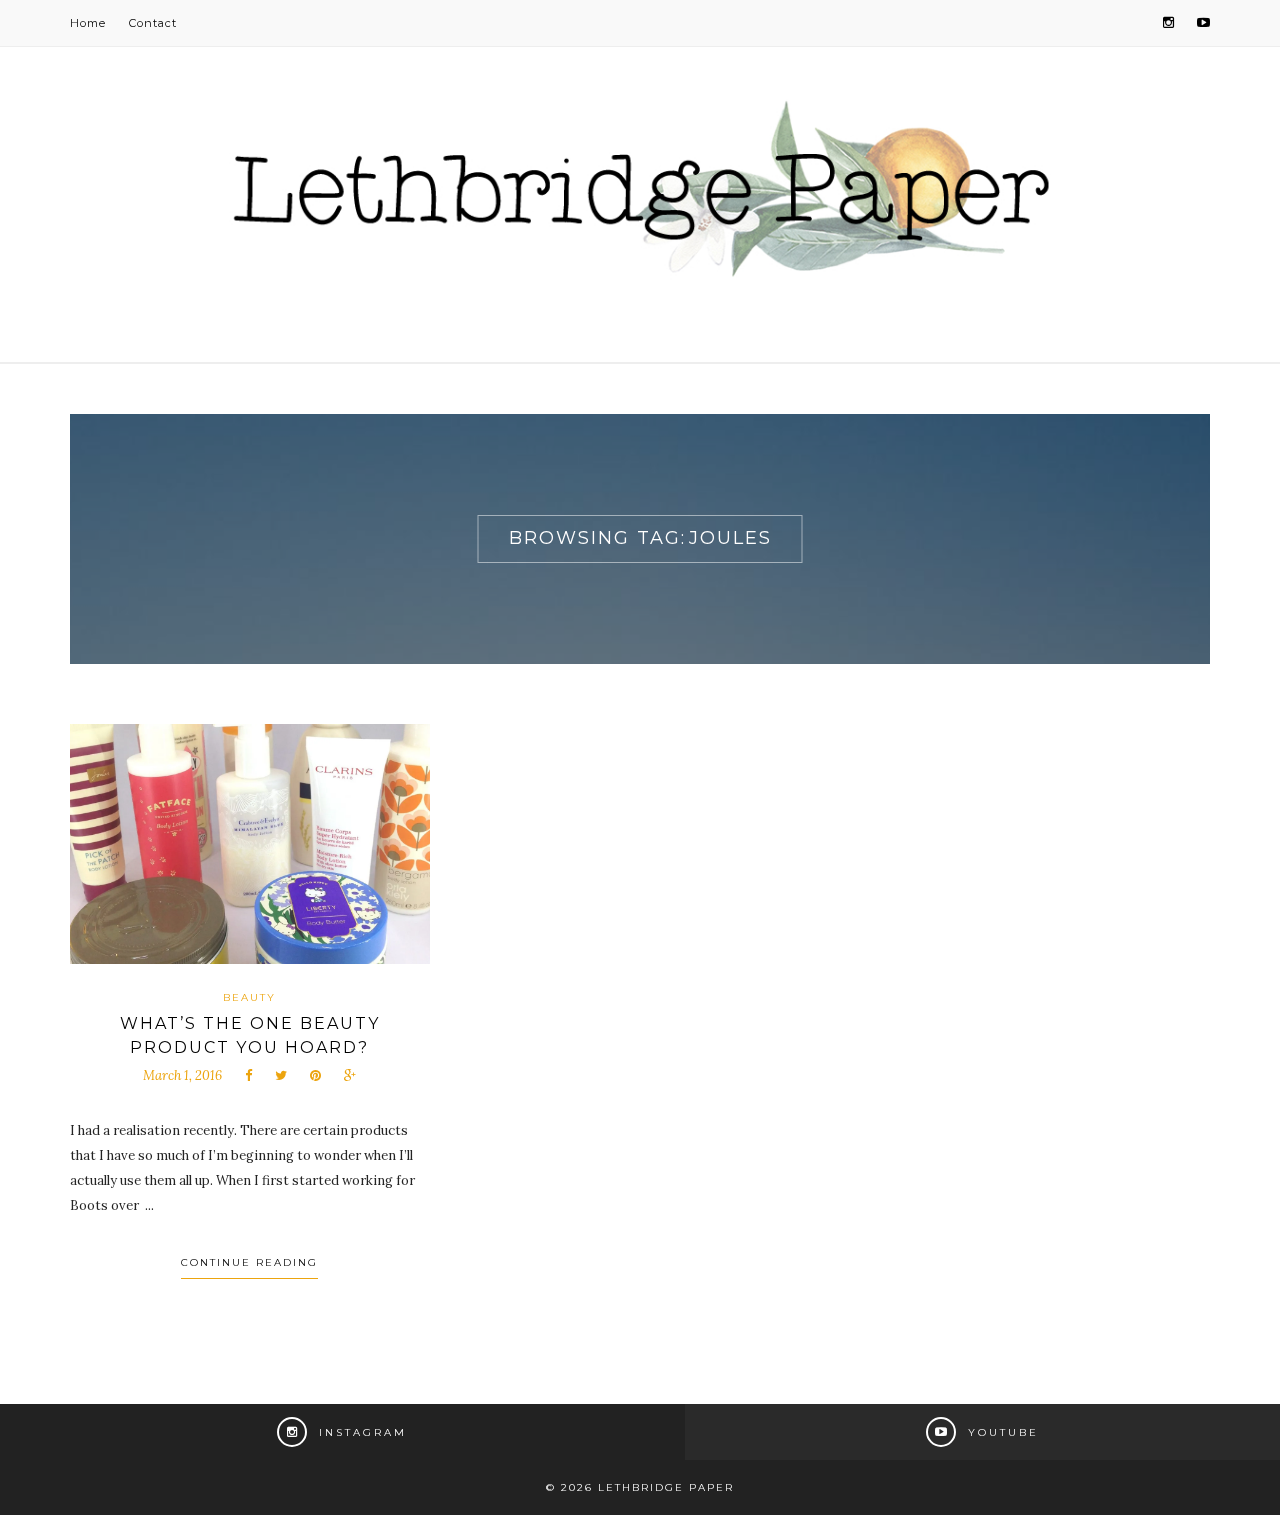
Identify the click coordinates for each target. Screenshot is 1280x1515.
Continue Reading (249, 1262)
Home (88, 23)
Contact (153, 23)
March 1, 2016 (182, 1075)
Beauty (249, 997)
